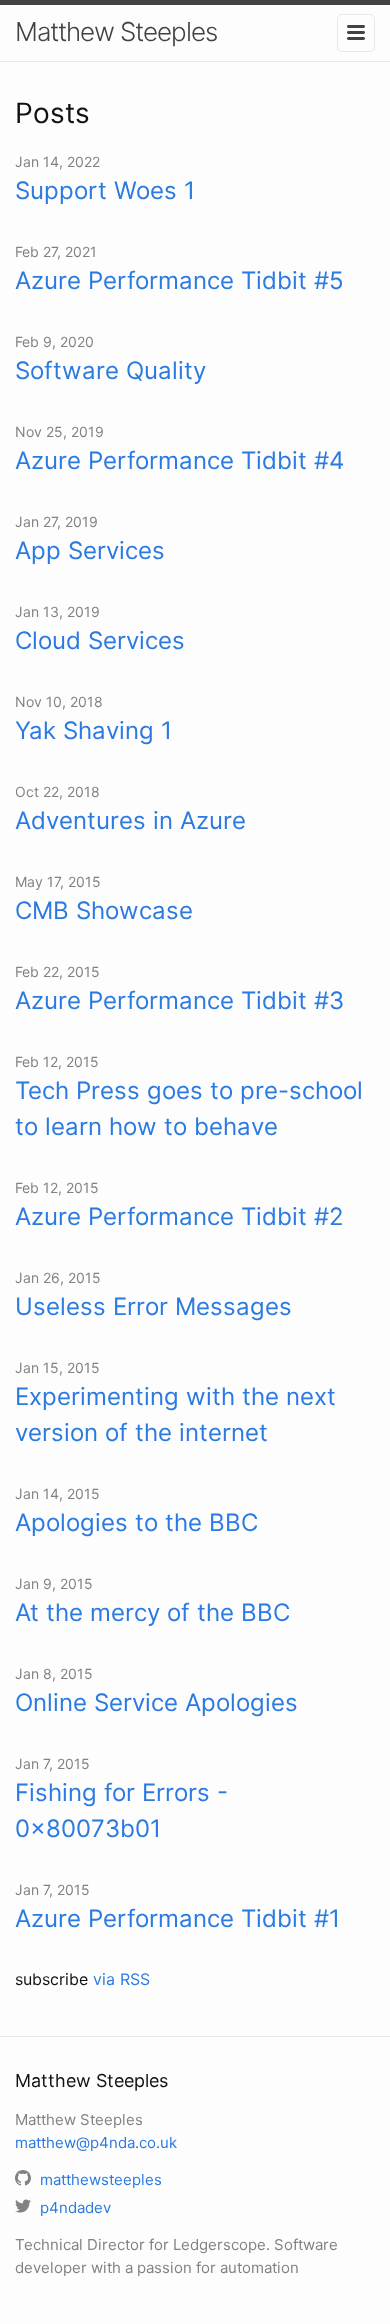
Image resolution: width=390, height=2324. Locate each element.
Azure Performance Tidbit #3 (179, 1000)
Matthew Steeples (116, 31)
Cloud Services (100, 640)
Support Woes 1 (105, 190)
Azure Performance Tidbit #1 (177, 1918)
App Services (90, 550)
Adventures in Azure (130, 820)
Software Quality (110, 370)
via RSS (121, 1979)
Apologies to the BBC (136, 1522)
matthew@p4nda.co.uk (96, 2142)
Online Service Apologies (156, 1702)
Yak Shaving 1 (93, 730)
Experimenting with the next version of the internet (175, 1414)
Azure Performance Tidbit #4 (179, 460)
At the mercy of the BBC (152, 1612)
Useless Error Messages (153, 1306)
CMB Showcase (104, 910)
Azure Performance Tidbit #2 (179, 1216)
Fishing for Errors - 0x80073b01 (121, 1810)
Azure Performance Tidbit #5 (179, 280)
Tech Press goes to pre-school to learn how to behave (189, 1108)
